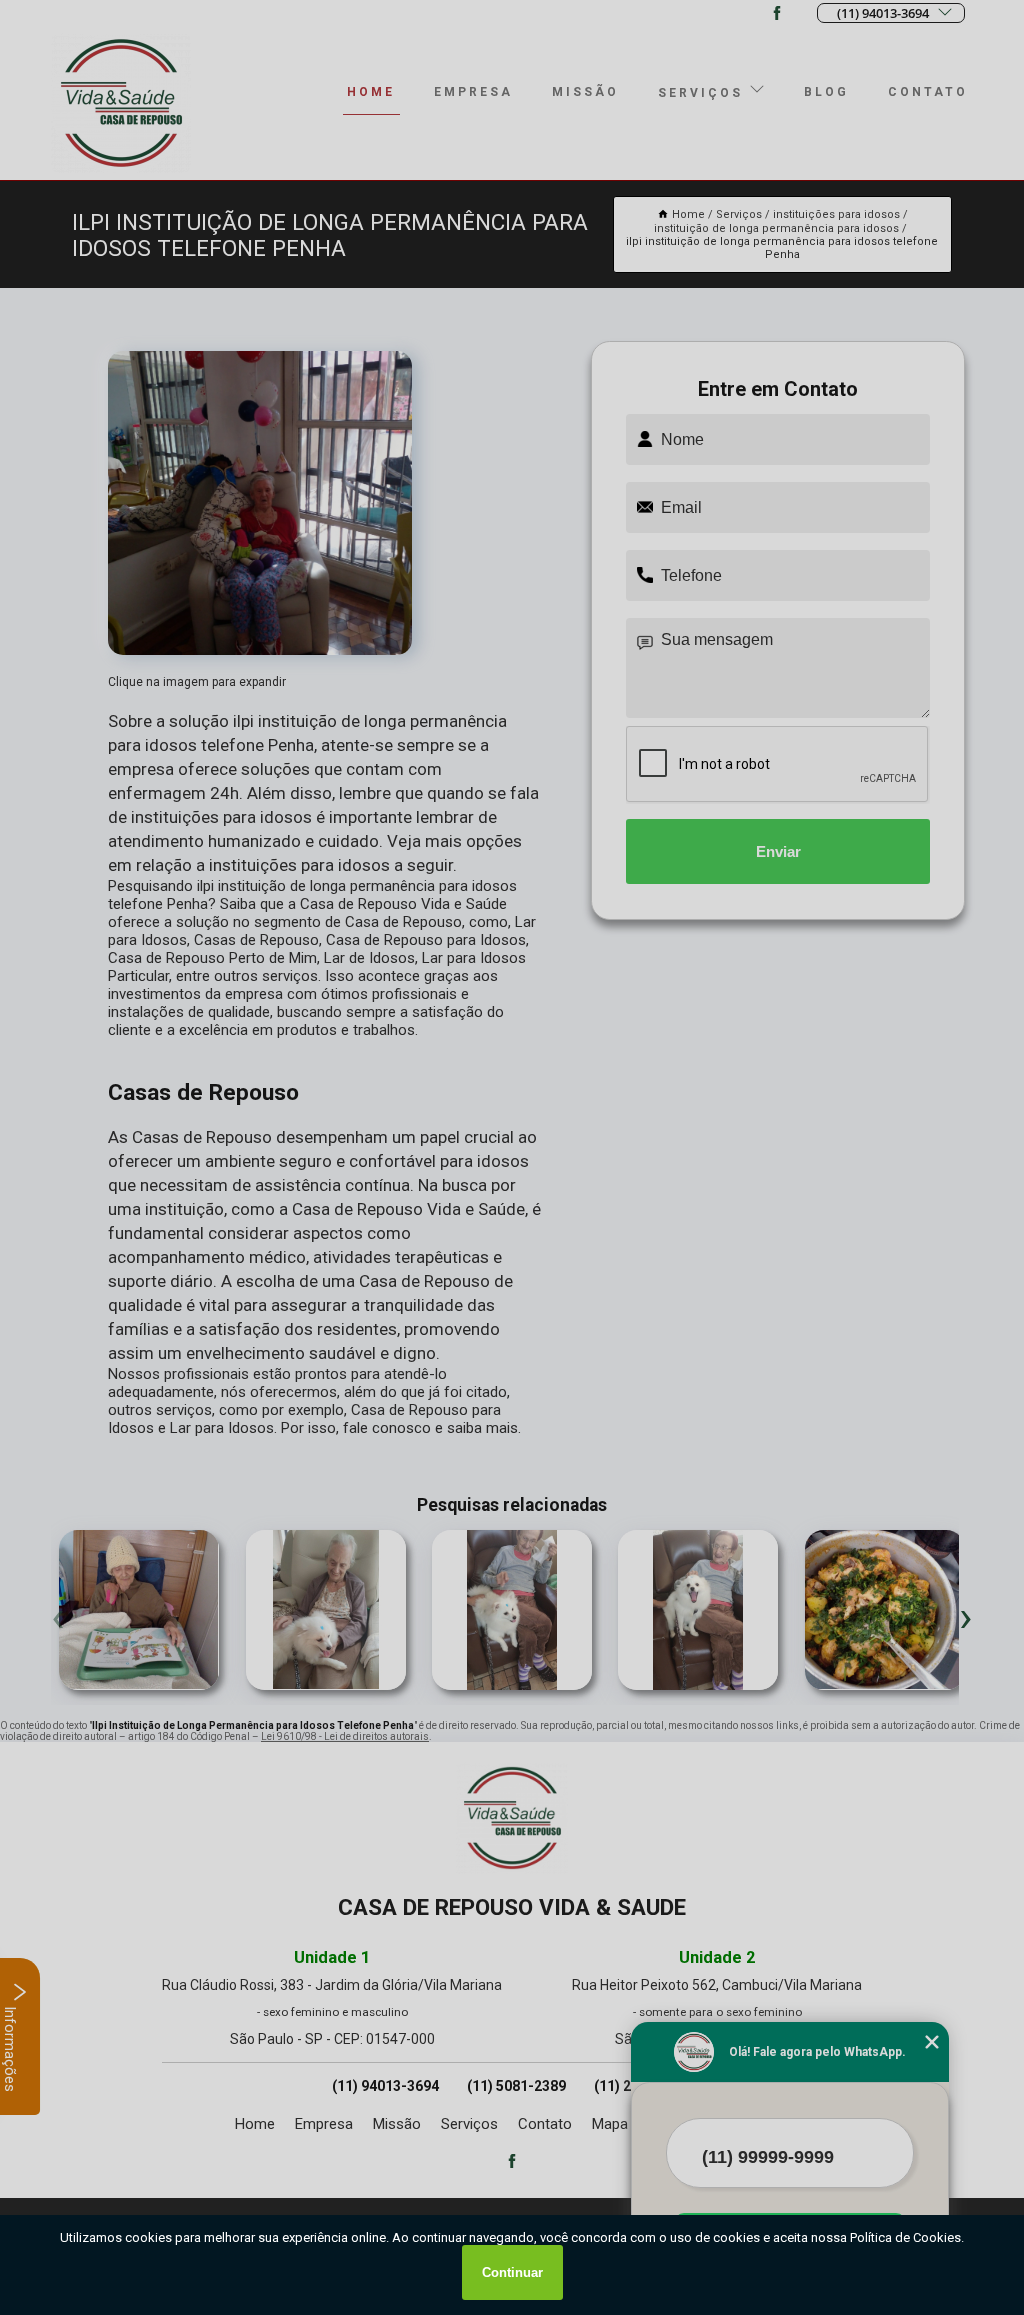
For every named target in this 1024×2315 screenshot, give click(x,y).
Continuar (512, 2272)
